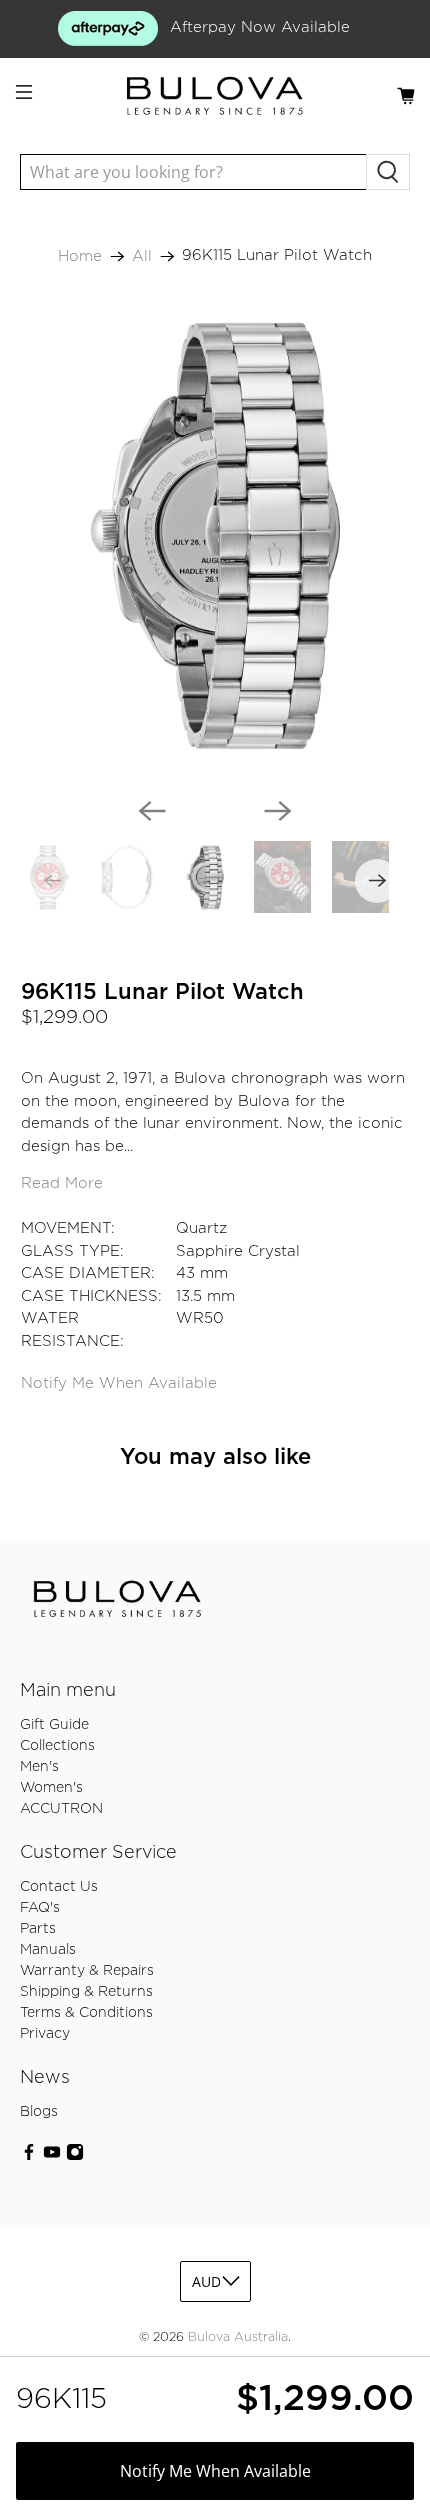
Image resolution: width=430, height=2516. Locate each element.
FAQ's (40, 1908)
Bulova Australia (238, 2337)
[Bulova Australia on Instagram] (75, 2157)
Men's (39, 1767)
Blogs (39, 2112)
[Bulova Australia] (215, 96)
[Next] (278, 811)
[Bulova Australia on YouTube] (52, 2157)
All (142, 256)
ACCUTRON (61, 1809)
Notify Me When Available (119, 1383)
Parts (38, 1929)
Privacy (45, 2034)
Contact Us (59, 1887)
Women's (51, 1788)
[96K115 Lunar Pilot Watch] (215, 536)
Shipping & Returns (86, 1992)
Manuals (48, 1950)
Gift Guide (54, 1725)
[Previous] (152, 811)
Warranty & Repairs (87, 1971)
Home (80, 256)
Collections (57, 1746)
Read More (62, 1183)
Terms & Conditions (86, 2013)
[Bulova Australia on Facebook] (29, 2157)
